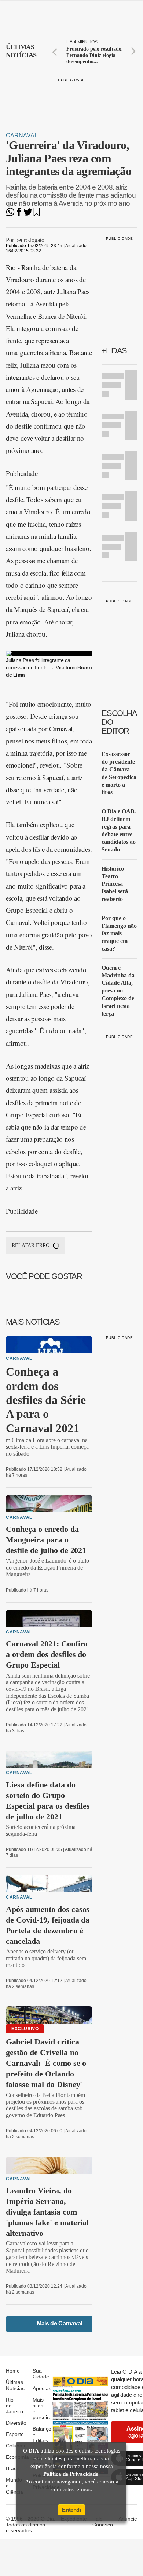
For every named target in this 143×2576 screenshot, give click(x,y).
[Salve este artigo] (37, 214)
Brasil (12, 2468)
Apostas (42, 2388)
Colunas (15, 2446)
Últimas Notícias (15, 2385)
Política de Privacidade (71, 2474)
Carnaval (22, 135)
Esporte (15, 2434)
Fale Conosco (103, 2522)
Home (13, 2371)
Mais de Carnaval (59, 2323)
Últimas (21, 51)
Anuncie (128, 2519)
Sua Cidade (41, 2374)
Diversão (16, 2423)
